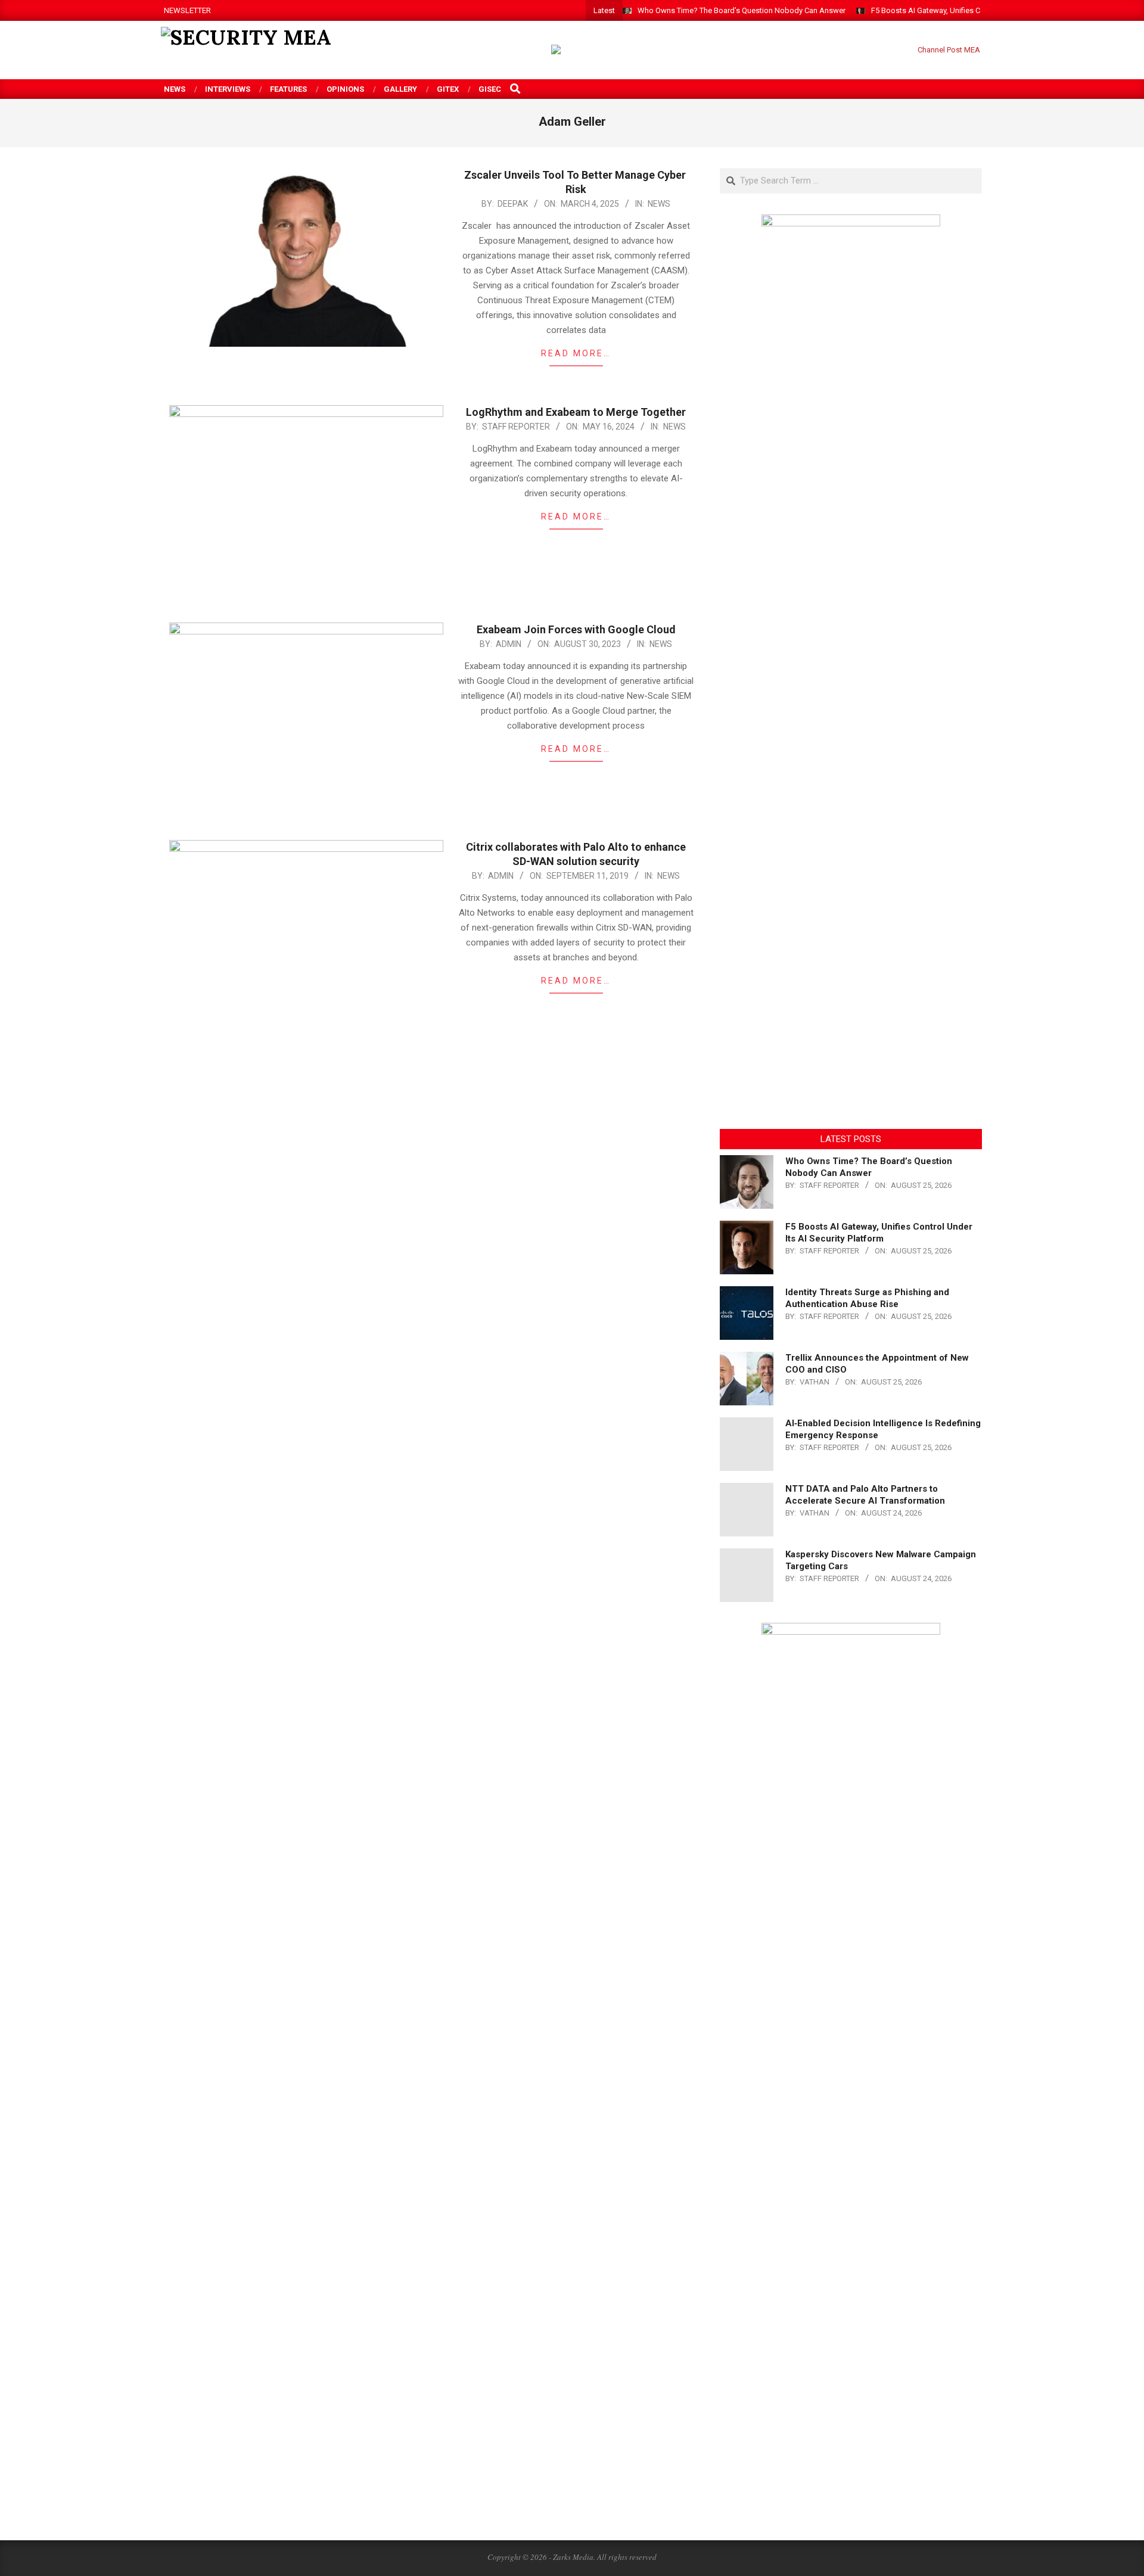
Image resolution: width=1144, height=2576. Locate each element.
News (659, 204)
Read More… (576, 353)
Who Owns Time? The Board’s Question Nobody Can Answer (742, 10)
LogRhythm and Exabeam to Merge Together (576, 412)
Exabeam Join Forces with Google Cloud (576, 629)
